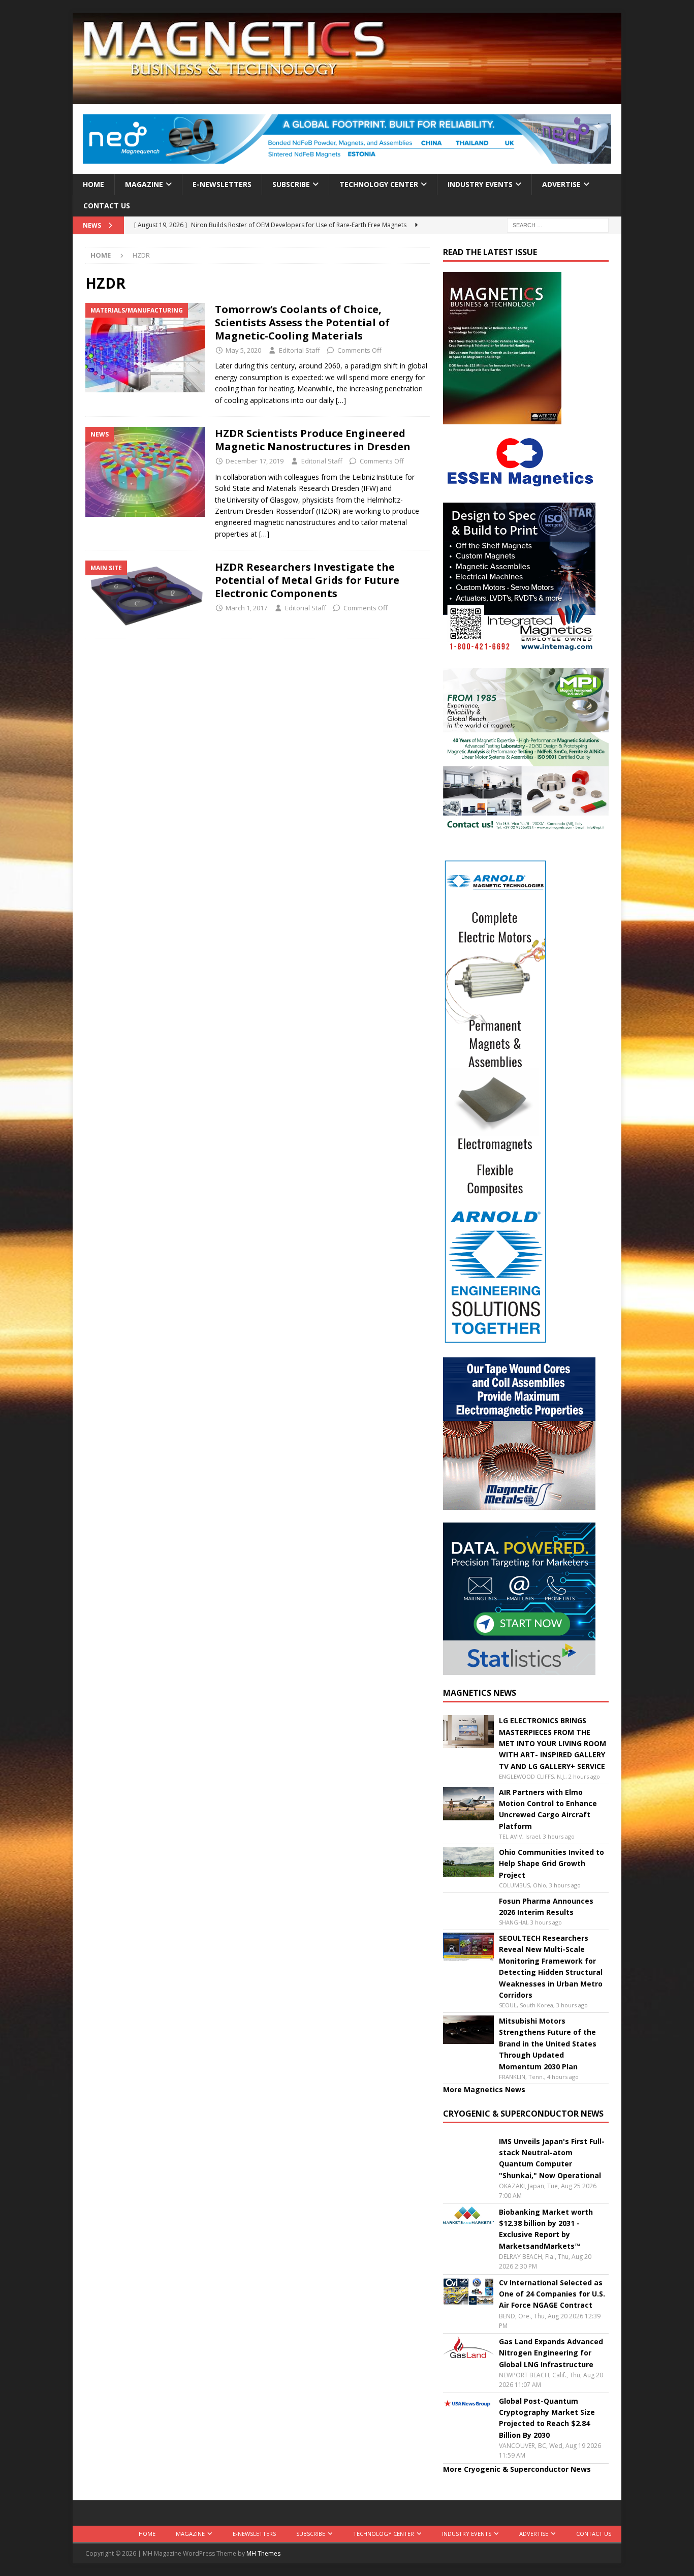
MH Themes (263, 2553)
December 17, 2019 (255, 461)
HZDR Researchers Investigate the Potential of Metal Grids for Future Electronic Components (307, 580)
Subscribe (291, 184)
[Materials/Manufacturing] (145, 348)
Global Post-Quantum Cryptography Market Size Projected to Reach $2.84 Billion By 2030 (547, 2418)
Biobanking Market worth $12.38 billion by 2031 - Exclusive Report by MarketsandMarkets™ (546, 2229)
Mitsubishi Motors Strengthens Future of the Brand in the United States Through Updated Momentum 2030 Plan (548, 2044)
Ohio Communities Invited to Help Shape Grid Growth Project (551, 1864)
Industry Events (480, 184)
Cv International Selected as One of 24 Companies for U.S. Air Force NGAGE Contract (552, 2294)
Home (93, 184)
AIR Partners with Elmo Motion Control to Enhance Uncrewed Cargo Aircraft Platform (548, 1809)
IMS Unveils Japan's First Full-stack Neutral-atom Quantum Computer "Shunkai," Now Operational (552, 2158)
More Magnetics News (484, 2089)
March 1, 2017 (246, 608)
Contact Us (107, 206)
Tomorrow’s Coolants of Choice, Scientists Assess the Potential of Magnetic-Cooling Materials (302, 322)
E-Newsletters (222, 184)
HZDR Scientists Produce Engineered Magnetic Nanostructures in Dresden (313, 440)
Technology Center (379, 184)
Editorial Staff (299, 350)
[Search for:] (558, 225)
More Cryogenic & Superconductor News (517, 2469)
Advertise (561, 184)
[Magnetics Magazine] (347, 98)
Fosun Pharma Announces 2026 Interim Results (546, 1906)
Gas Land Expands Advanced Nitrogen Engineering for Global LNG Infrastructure (551, 2353)
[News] (145, 472)
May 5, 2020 (243, 350)
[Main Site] (145, 594)
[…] (341, 400)
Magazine (144, 184)
